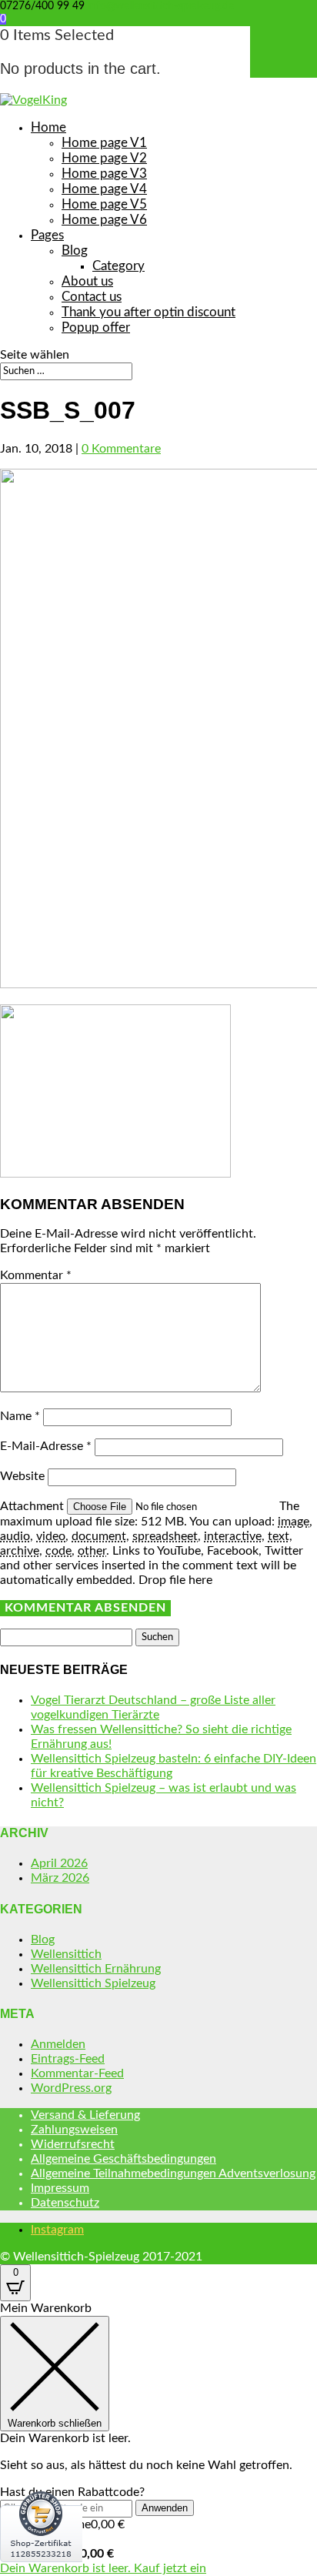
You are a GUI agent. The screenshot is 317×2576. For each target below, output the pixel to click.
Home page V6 (104, 220)
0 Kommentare (121, 449)
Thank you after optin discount (148, 312)
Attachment (33, 1506)
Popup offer (96, 327)
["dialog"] (158, 2439)
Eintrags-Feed (68, 2059)
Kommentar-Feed (77, 2073)
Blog (75, 251)
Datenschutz (65, 2203)
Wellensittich (66, 1954)
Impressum (60, 2188)
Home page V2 (104, 158)
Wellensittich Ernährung (96, 1969)
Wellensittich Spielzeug (93, 1983)
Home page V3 (104, 174)
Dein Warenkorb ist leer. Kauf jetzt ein (103, 2568)
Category (118, 266)
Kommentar (36, 1275)
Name (20, 1416)
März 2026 (60, 1878)
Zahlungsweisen (74, 2130)
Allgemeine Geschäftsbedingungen (123, 2159)
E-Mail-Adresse (46, 1446)
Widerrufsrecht (73, 2144)
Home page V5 (104, 204)
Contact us (92, 297)
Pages (47, 235)
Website (22, 1476)
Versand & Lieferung (85, 2115)
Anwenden (165, 2508)
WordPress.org (71, 2088)
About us (87, 281)
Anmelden (58, 2044)
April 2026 (59, 1863)
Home (48, 127)
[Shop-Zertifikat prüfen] (41, 2572)
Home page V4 (104, 189)
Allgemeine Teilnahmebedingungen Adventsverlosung (173, 2173)
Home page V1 (104, 143)
